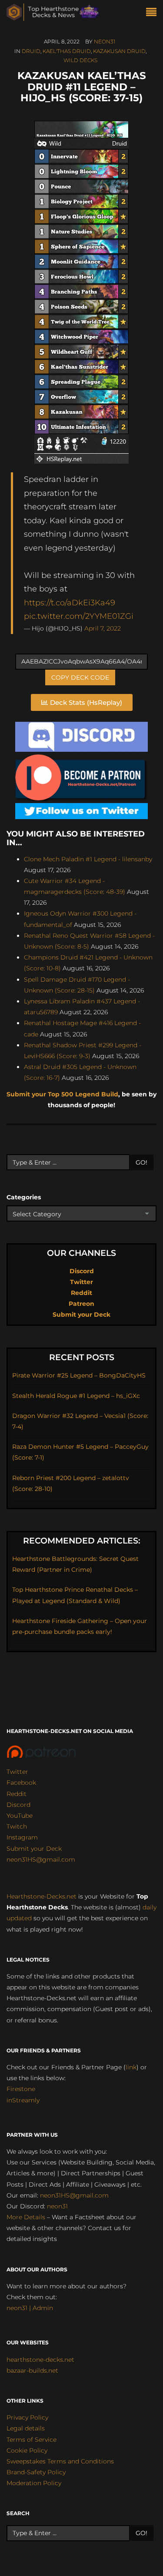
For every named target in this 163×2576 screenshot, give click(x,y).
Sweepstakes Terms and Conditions (60, 2461)
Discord (82, 1271)
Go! (141, 1162)
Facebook (21, 1783)
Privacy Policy (27, 2417)
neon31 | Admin (30, 2308)
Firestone (21, 2089)
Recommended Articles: (82, 1541)
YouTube (20, 1816)
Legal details (26, 2428)
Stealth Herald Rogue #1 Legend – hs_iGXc (76, 1396)
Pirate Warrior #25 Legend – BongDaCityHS (79, 1375)
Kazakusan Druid (119, 51)
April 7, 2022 (103, 628)
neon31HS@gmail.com (41, 1859)
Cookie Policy (27, 2450)
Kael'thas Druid (67, 51)
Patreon (81, 1304)
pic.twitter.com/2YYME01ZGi (79, 616)
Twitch (17, 1826)
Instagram (22, 1837)
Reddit (81, 1293)
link (131, 2067)
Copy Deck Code (80, 677)
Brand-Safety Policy (36, 2472)
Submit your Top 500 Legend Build (62, 1094)
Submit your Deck (81, 1315)
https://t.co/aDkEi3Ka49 (70, 603)
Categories (24, 1197)
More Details (26, 2217)
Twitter (81, 1282)
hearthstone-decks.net (40, 2360)
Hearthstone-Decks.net (42, 1896)
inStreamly (23, 2100)
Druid (31, 51)
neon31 (105, 41)
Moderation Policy (34, 2483)
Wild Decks (80, 60)
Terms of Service (32, 2440)
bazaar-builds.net (32, 2370)
